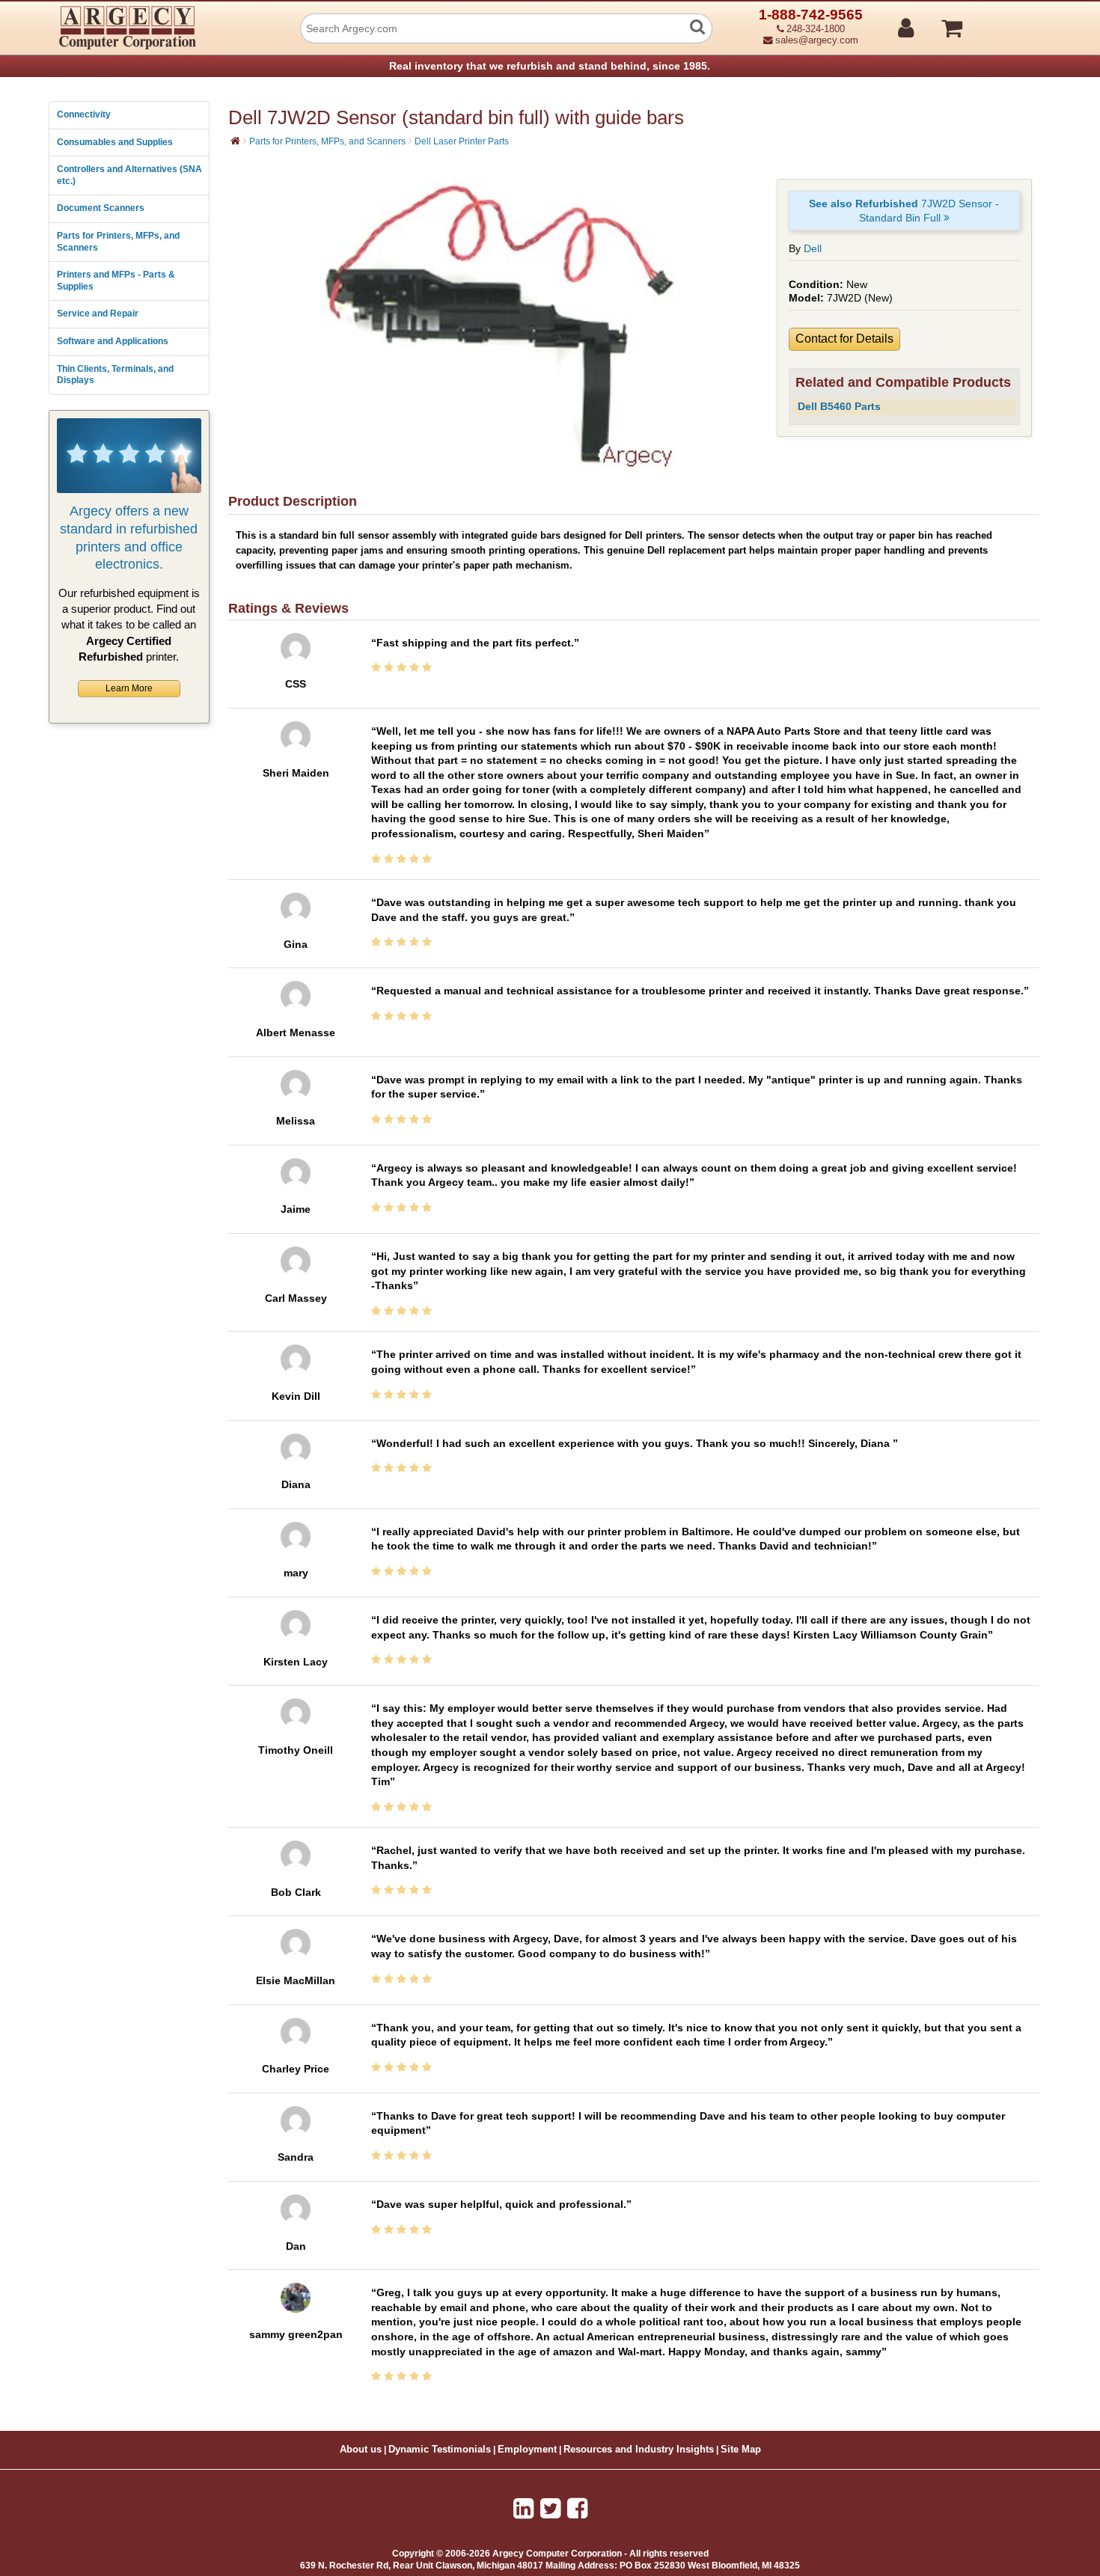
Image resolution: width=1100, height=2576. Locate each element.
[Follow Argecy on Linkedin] (523, 2509)
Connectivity (84, 114)
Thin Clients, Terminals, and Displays (115, 375)
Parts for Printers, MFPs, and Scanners (118, 242)
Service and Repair (98, 313)
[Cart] (1008, 22)
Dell (813, 248)
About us (361, 2450)
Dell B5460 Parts (839, 406)
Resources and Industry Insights (639, 2450)
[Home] (235, 141)
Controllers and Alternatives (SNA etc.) (129, 175)
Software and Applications (113, 341)
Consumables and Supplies (115, 142)
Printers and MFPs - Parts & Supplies (116, 281)
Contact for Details (844, 339)
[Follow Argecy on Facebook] (577, 2509)
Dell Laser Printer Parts (462, 141)
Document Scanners (101, 208)
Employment (527, 2450)
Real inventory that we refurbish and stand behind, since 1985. (550, 66)
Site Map (741, 2450)
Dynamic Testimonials (440, 2450)
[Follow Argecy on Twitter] (550, 2509)
